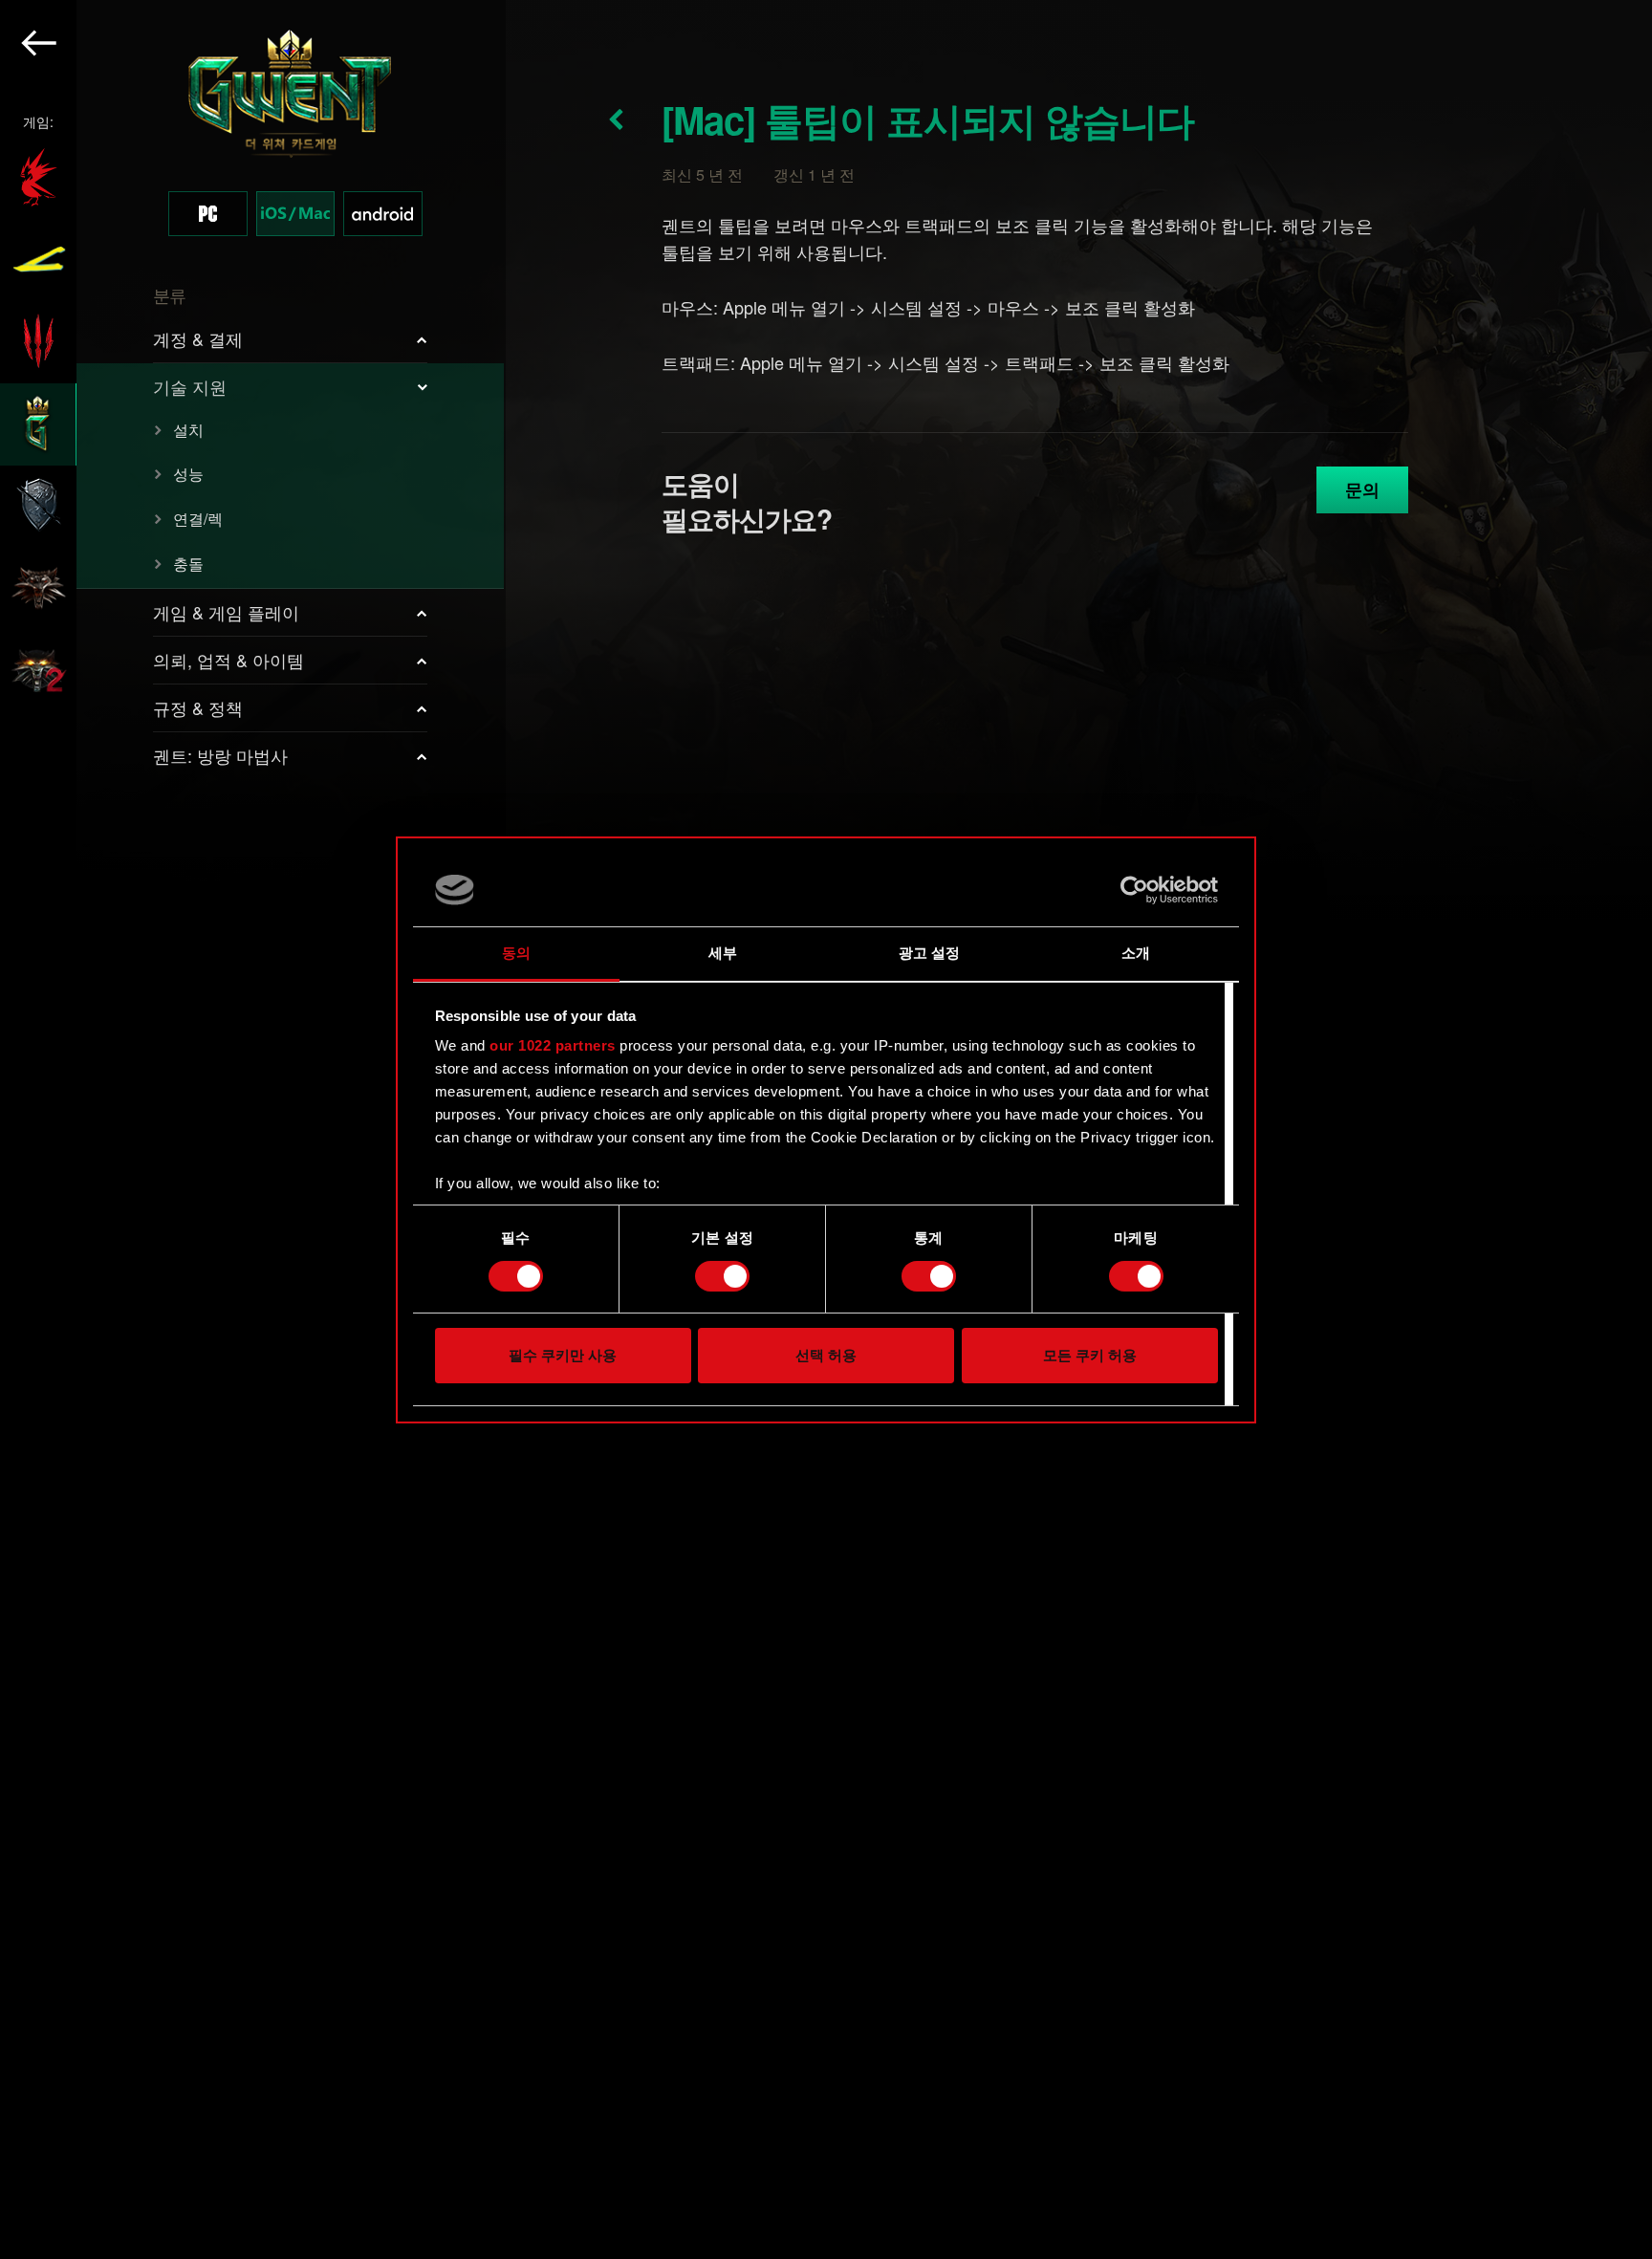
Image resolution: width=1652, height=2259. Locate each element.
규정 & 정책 (198, 707)
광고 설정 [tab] (930, 953)
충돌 (188, 564)
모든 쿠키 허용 (1090, 1355)
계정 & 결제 (198, 338)
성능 (188, 474)
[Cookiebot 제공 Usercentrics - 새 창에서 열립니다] (1134, 890)
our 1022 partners (553, 1045)
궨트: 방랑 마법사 (220, 755)
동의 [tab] (516, 953)
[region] (253, 1129)
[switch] (722, 1276)
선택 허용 (826, 1355)
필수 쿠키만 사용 (563, 1355)
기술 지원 (190, 386)
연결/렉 (198, 519)
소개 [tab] (1136, 953)
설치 (188, 430)
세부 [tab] (723, 953)
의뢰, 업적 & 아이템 (228, 660)
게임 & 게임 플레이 (226, 612)
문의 (1362, 489)
